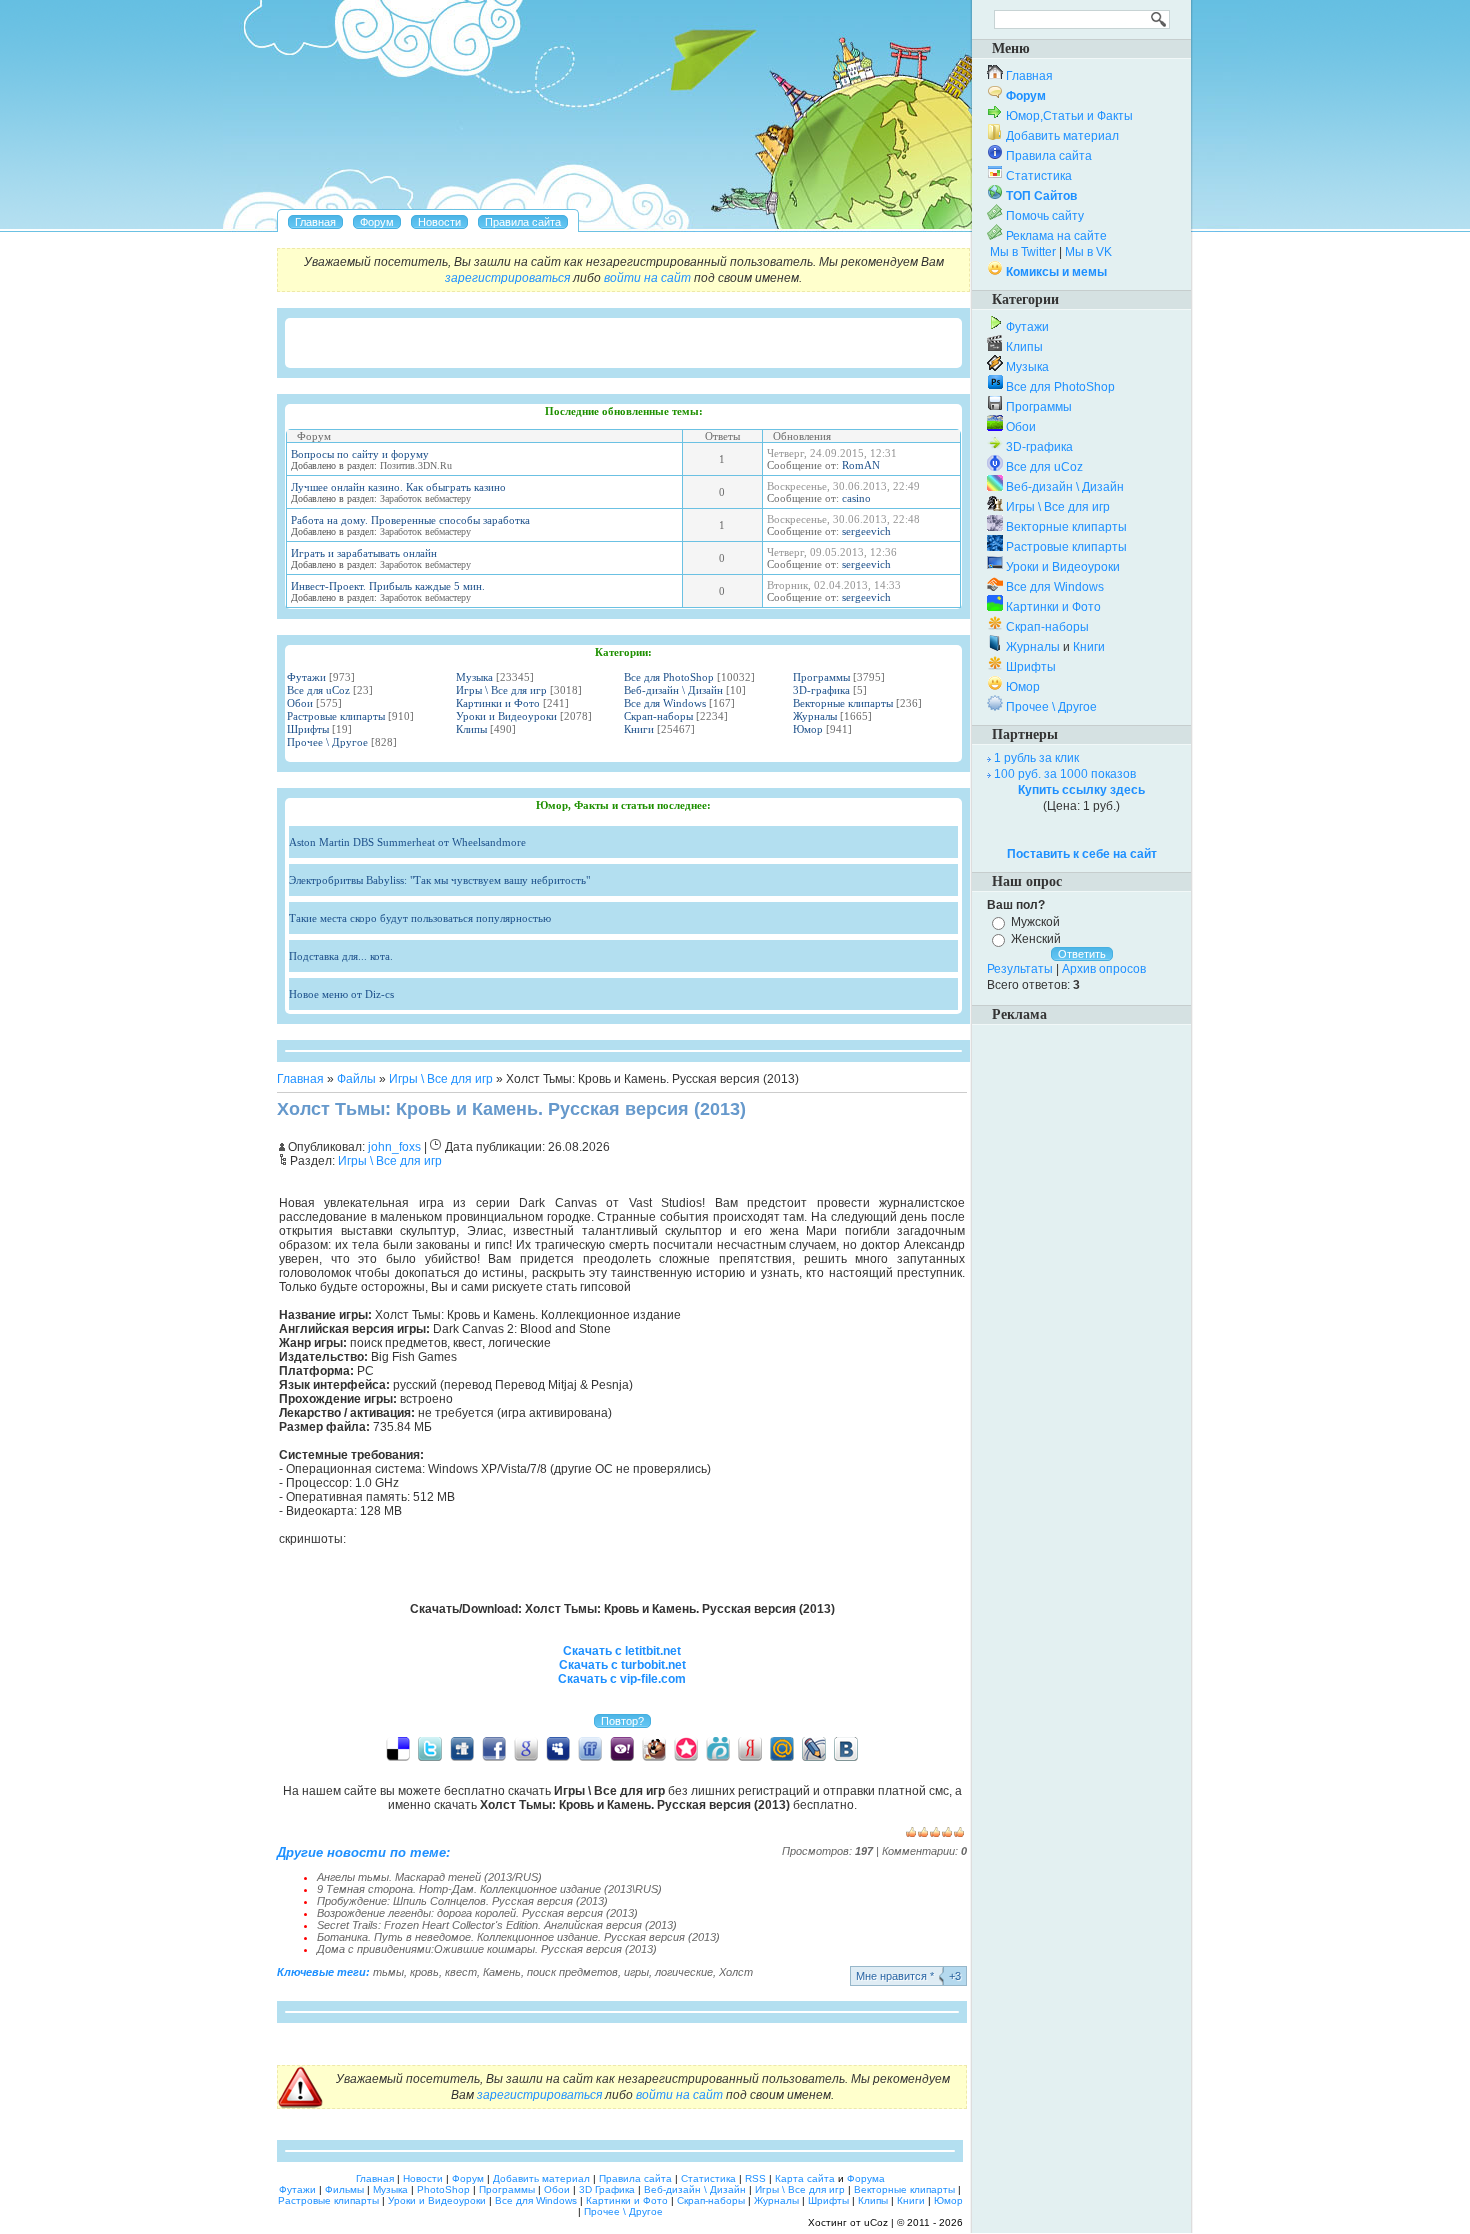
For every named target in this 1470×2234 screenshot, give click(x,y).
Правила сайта (1049, 156)
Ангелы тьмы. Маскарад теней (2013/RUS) (429, 1877)
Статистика (1039, 176)
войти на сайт (647, 278)
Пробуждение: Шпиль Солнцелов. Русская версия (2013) (462, 1901)
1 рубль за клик (1036, 758)
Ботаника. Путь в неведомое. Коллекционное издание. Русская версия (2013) (518, 1937)
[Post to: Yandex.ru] (750, 1748)
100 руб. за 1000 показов (1065, 774)
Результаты (1020, 969)
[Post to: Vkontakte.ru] (846, 1748)
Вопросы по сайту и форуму (360, 454)
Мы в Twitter (1023, 252)
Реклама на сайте (1056, 236)
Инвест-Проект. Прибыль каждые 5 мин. (388, 586)
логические (684, 1972)
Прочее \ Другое (327, 742)
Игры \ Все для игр (501, 690)
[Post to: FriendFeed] (590, 1748)
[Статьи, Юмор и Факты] (439, 222)
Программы (821, 677)
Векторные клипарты (843, 703)
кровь (424, 1972)
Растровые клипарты (336, 716)
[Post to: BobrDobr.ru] (654, 1748)
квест (461, 1972)
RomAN (861, 465)
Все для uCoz (318, 690)
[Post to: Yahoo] (622, 1748)
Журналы (815, 716)
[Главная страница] (315, 222)
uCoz (876, 2222)
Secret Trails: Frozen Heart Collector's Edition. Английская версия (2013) (497, 1925)
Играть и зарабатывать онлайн (364, 553)
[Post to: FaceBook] (494, 1748)
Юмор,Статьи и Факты (1069, 116)
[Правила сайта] (523, 222)
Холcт (736, 1972)
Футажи (306, 677)
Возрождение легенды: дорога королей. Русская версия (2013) (477, 1913)
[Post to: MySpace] (558, 1748)
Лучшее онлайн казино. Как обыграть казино (398, 487)
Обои (300, 703)
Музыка (474, 677)
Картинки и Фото (498, 703)
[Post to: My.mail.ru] (782, 1748)
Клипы (471, 729)
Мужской (1035, 922)
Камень (502, 1972)
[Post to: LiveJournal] (814, 1748)
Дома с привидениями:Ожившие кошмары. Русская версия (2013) (487, 1949)
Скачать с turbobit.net (622, 1665)
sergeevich (866, 531)
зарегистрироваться (507, 278)
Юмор (808, 729)
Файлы (356, 1079)
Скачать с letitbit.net (622, 1651)
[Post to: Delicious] (398, 1748)
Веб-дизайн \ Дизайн (673, 690)
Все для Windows (665, 703)
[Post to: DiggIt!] (462, 1748)
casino (856, 498)
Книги (639, 729)
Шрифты (308, 729)
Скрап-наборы (658, 716)
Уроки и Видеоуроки (506, 716)
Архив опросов (1104, 969)
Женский (1036, 939)
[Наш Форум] (377, 222)
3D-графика (821, 690)
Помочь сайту (1045, 216)
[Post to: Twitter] (430, 1748)
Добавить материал (1062, 136)
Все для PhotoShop (669, 677)
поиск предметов (572, 1972)
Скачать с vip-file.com (622, 1679)
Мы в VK (1088, 252)
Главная (300, 1079)
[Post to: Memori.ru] (686, 1748)
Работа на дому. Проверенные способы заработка (410, 520)
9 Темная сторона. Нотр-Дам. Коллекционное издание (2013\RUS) (489, 1889)
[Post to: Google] (526, 1748)
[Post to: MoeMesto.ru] (718, 1748)
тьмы (388, 1972)
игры (636, 1972)
